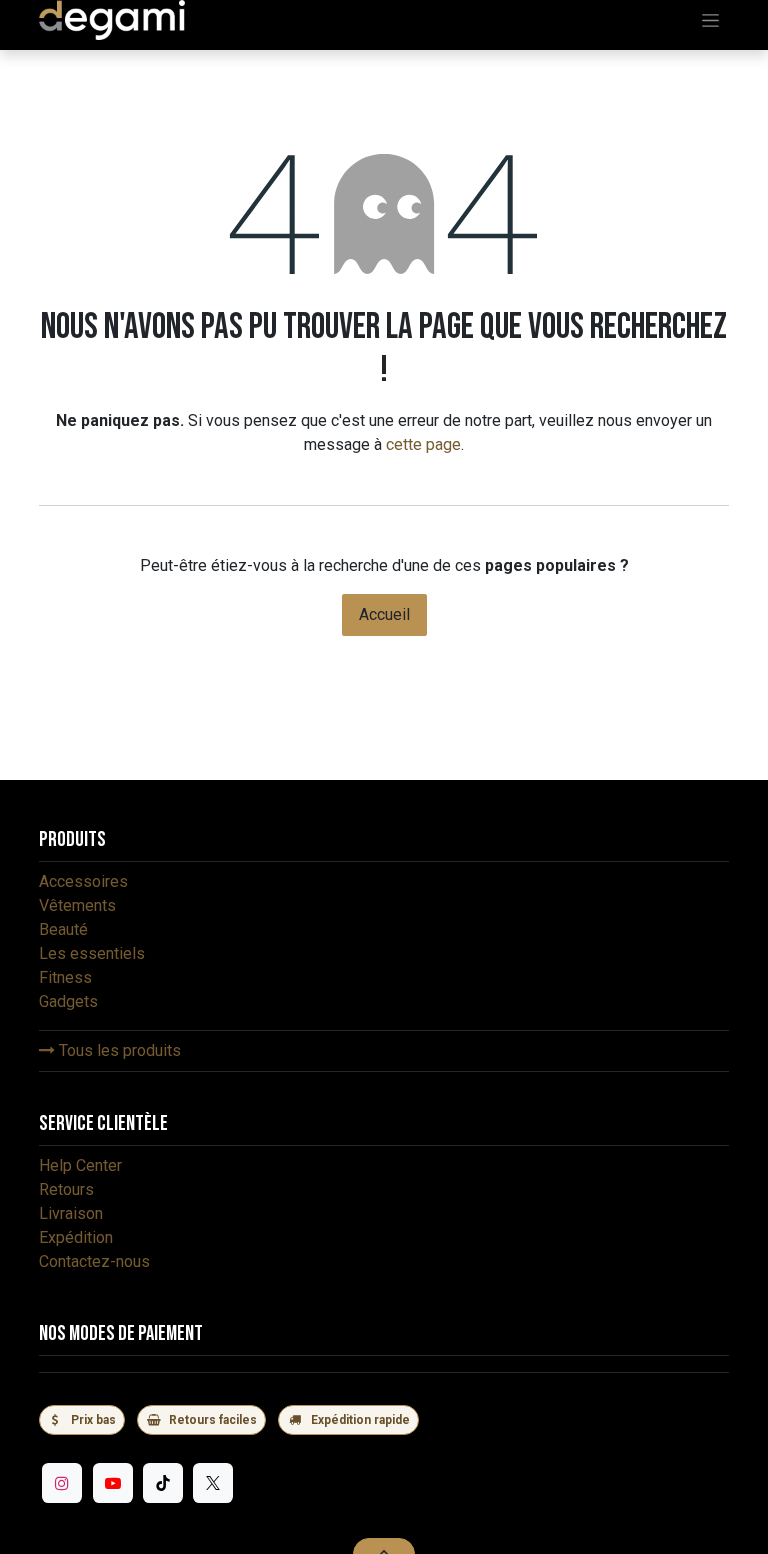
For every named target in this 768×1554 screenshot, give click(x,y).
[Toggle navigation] (710, 20)
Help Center (80, 1165)
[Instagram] (62, 1483)
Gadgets (68, 1001)
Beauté (63, 929)
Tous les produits (118, 1050)
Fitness (65, 977)
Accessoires (83, 881)
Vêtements (77, 905)
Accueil (384, 614)
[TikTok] (163, 1483)
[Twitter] (213, 1483)
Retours (66, 1189)
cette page (423, 444)
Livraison (71, 1213)
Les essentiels (92, 953)
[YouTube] (113, 1483)
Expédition (76, 1237)
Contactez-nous (94, 1261)
